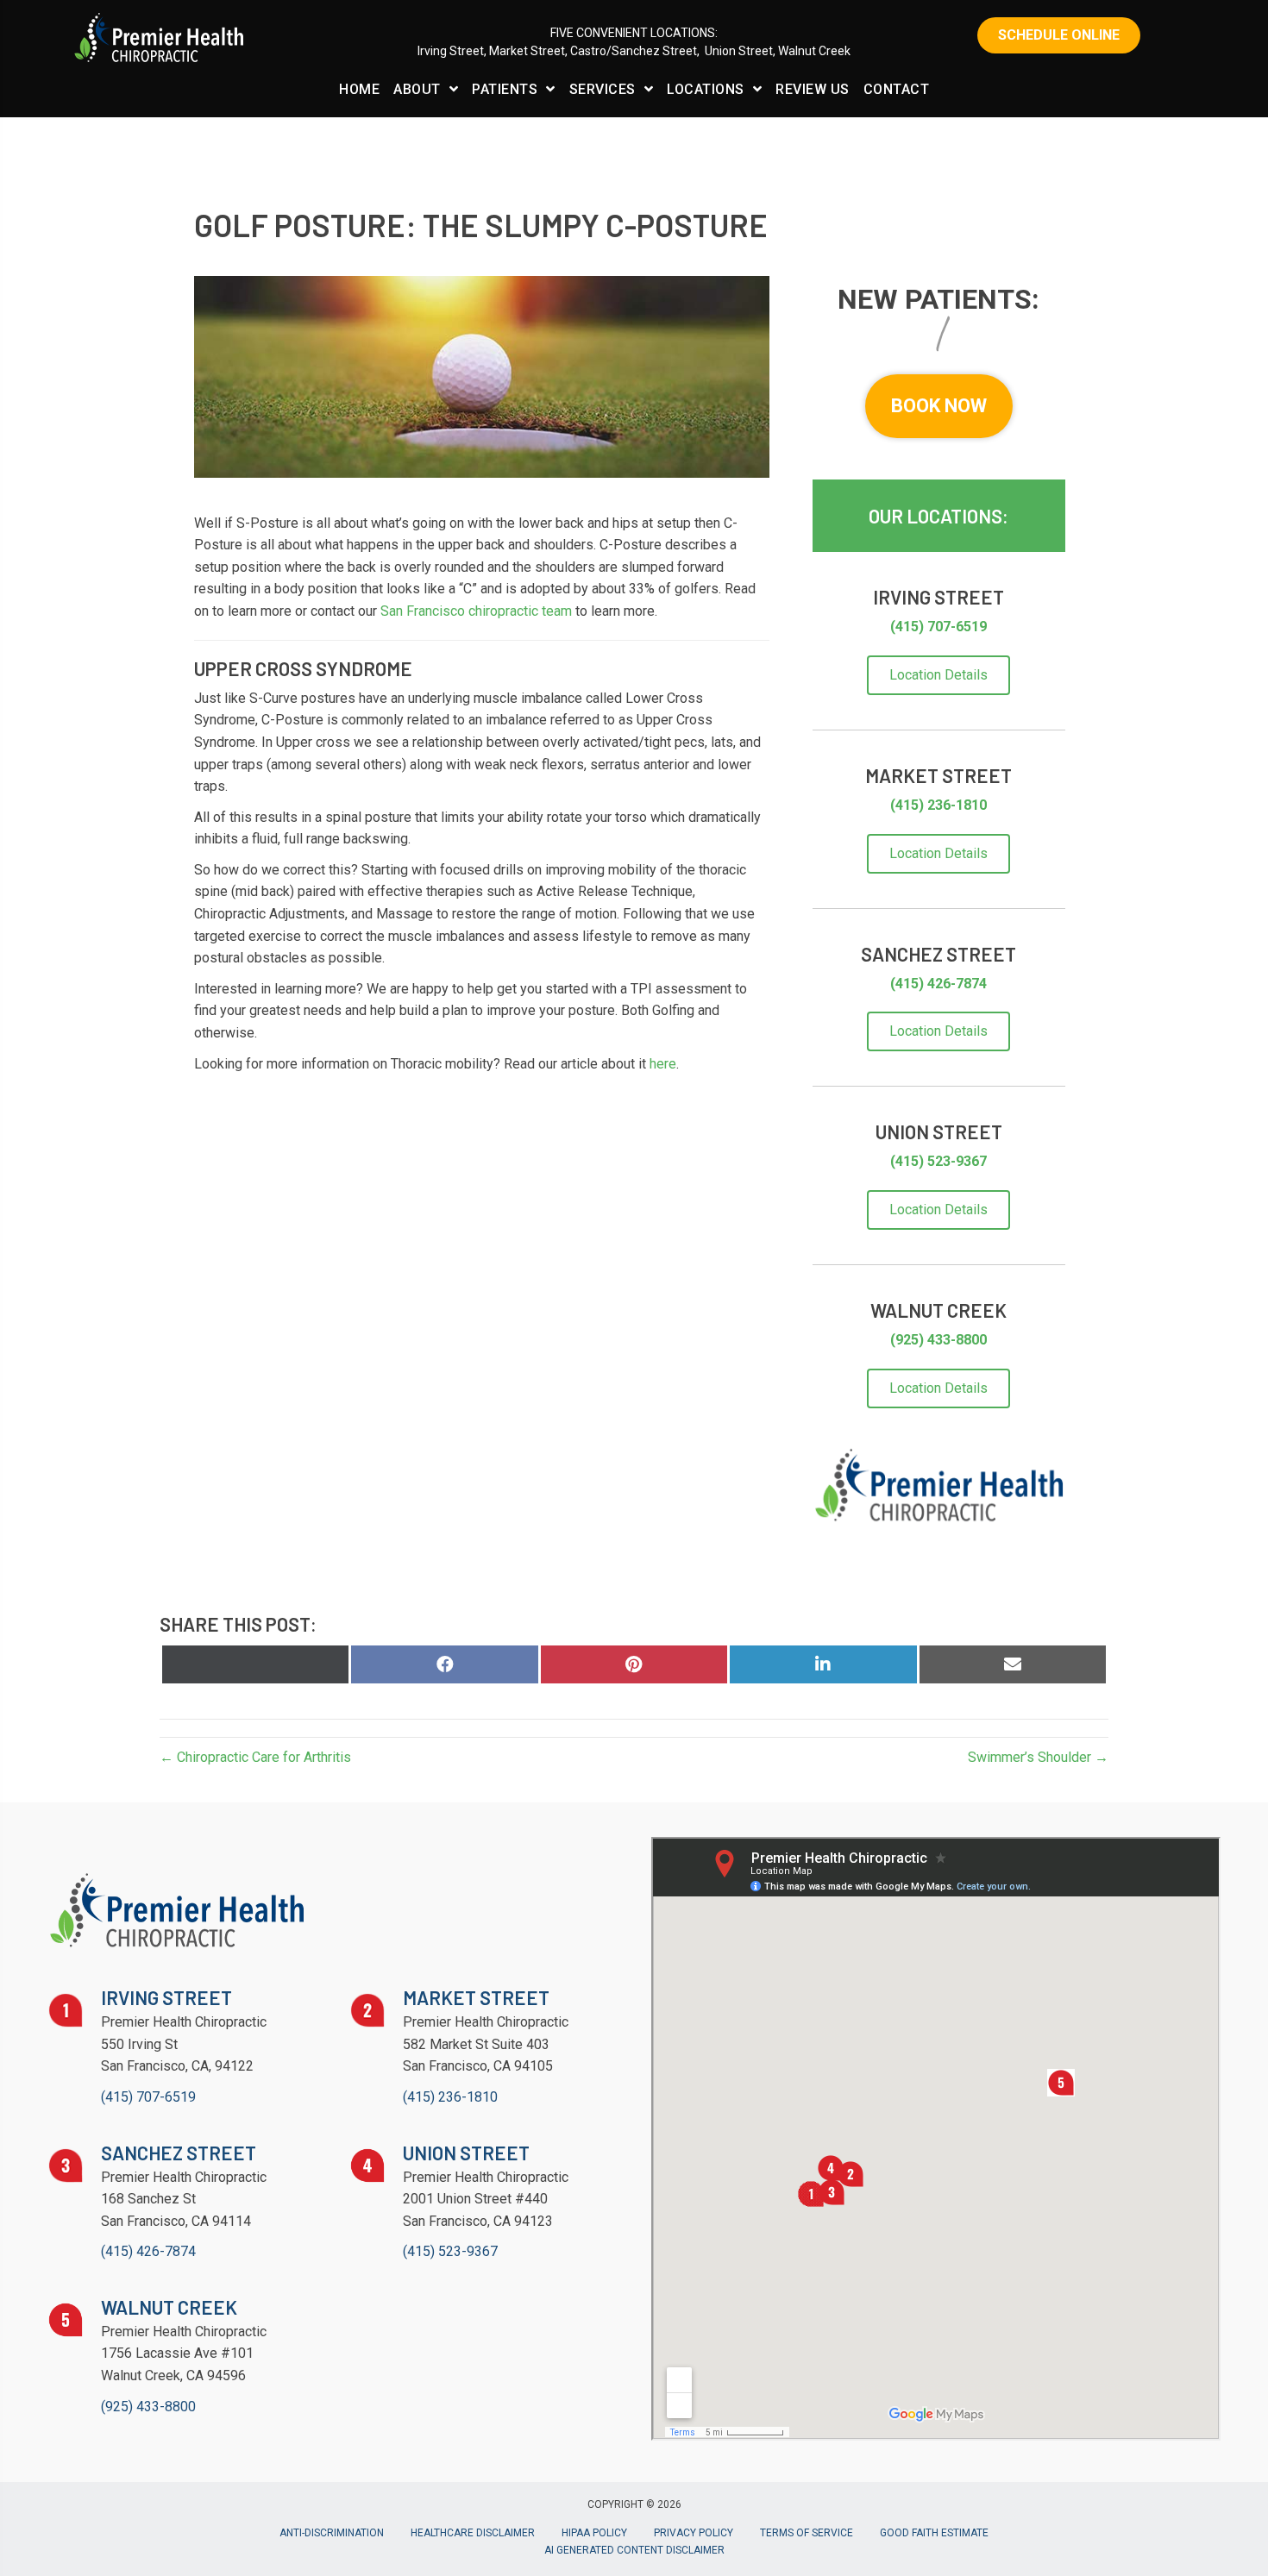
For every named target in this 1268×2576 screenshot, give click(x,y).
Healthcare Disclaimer (473, 2533)
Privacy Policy (694, 2533)
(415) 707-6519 (938, 627)
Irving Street (451, 51)
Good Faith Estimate (934, 2533)
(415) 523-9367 (938, 1161)
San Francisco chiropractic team (476, 611)
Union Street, (740, 51)
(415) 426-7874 (938, 984)
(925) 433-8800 (938, 1340)
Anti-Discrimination (332, 2533)
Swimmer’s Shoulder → (1038, 1757)
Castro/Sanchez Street (634, 51)
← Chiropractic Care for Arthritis (255, 1757)
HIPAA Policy (594, 2533)
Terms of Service (807, 2533)
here (663, 1064)
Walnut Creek (814, 51)
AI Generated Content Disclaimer (634, 2550)
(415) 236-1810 (938, 805)
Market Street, (530, 51)
